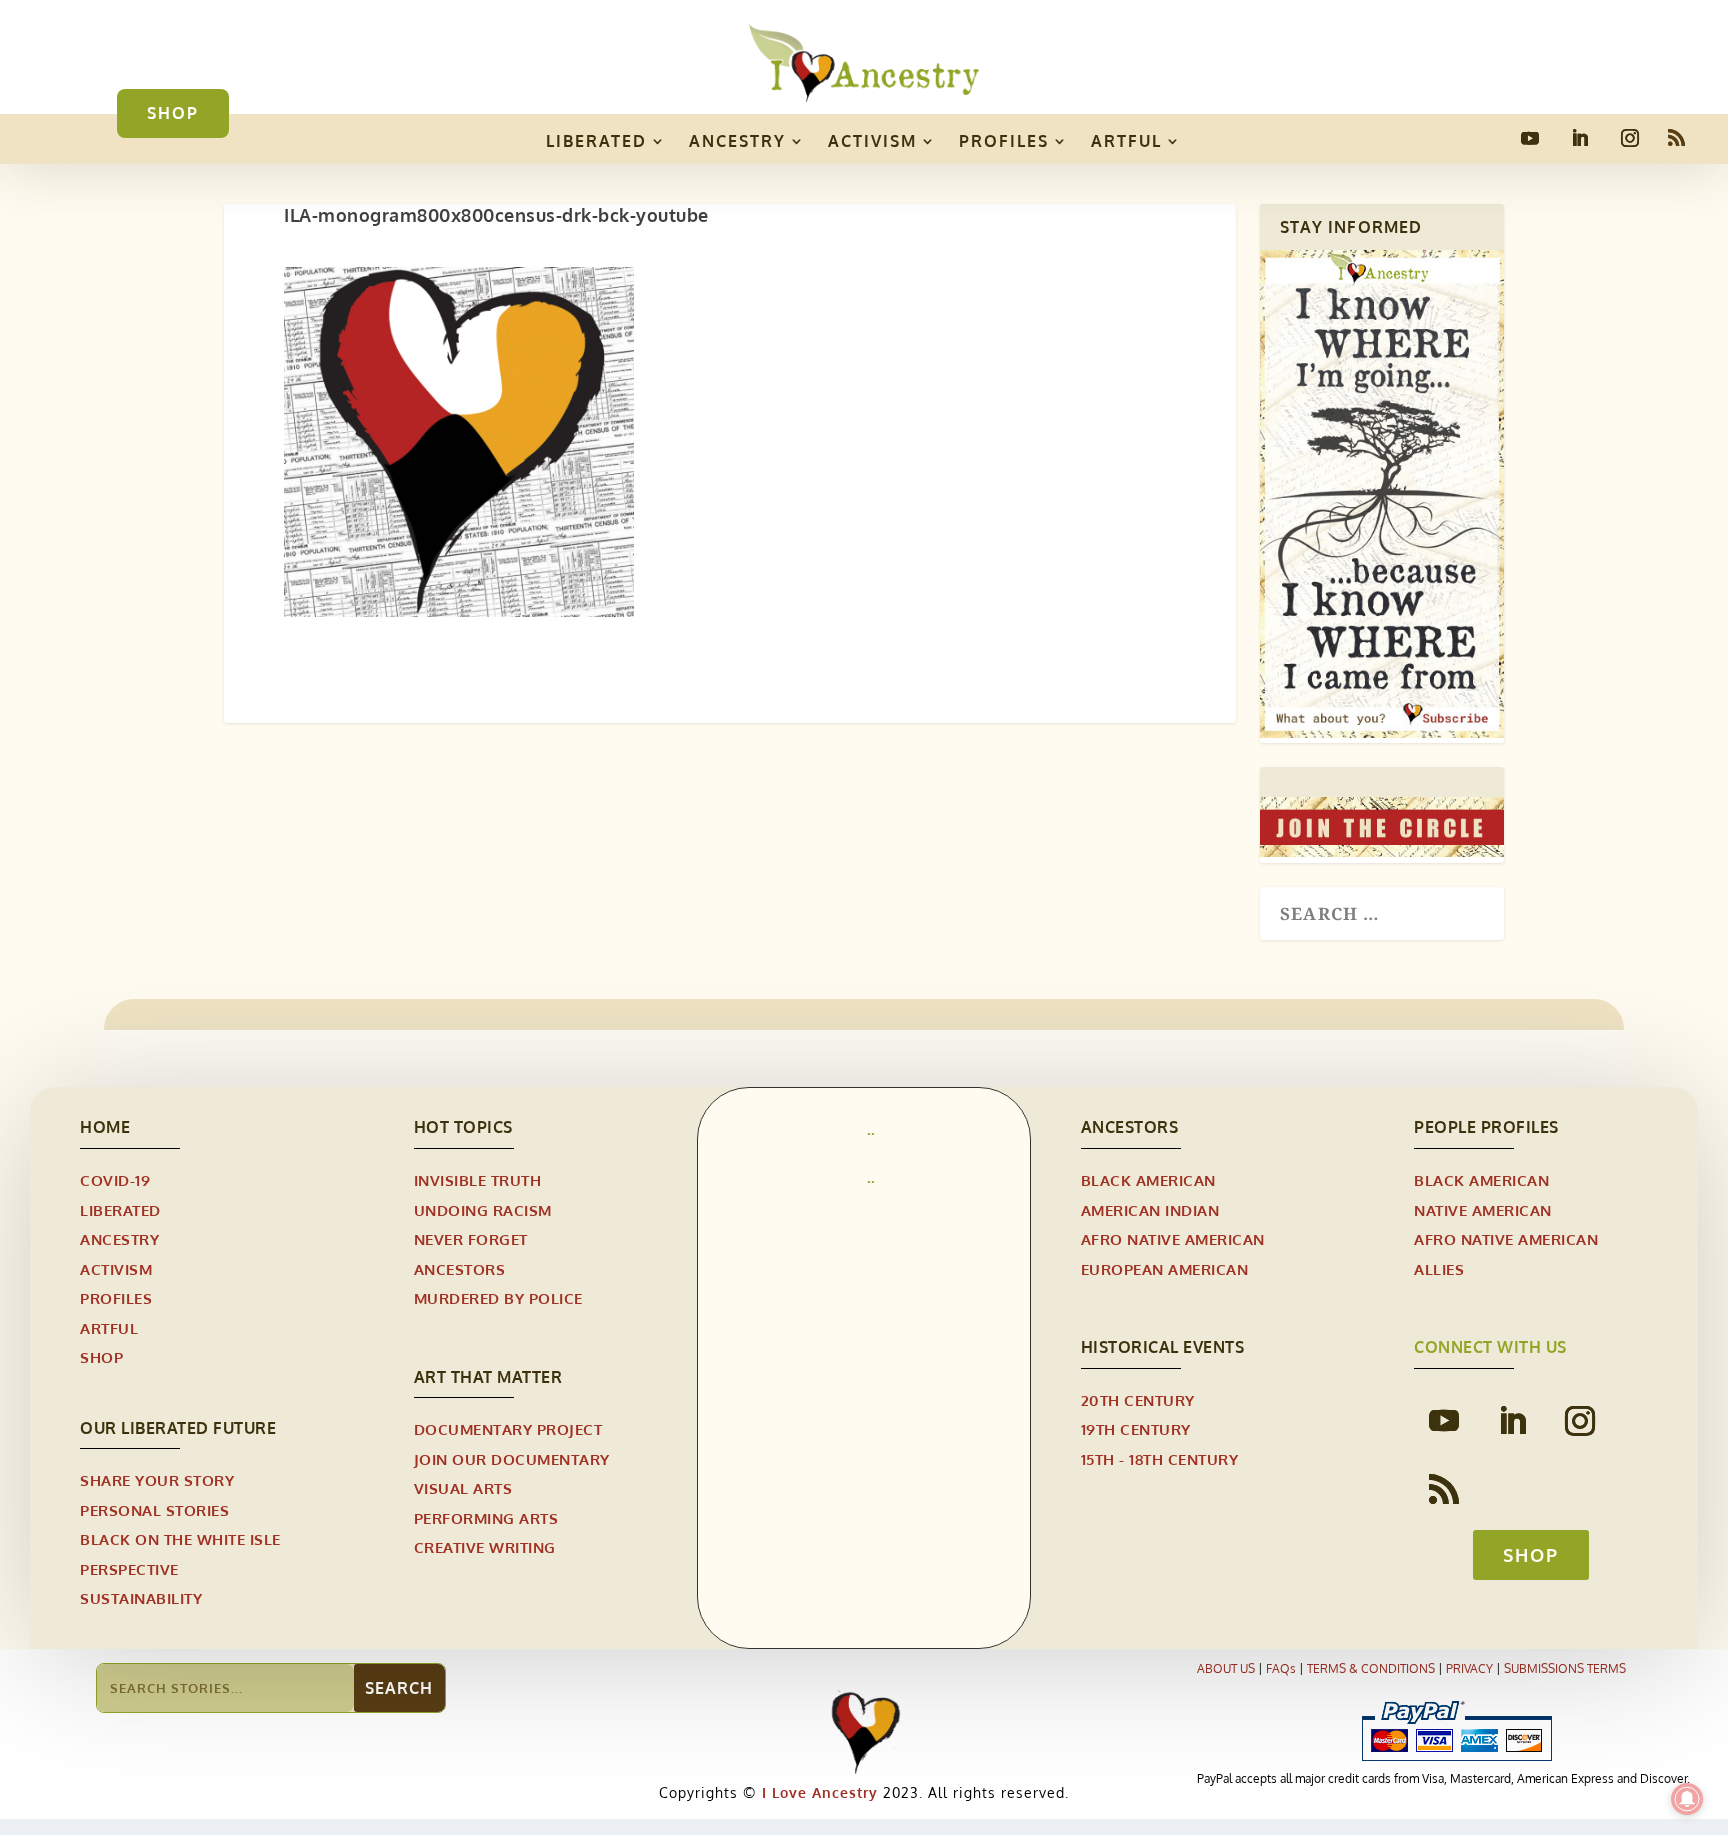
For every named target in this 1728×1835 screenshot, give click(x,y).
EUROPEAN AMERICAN (1165, 1269)
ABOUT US (1226, 1668)
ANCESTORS (460, 1269)
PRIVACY (1469, 1668)
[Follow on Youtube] (1530, 138)
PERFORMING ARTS (486, 1518)
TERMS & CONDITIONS (1371, 1668)
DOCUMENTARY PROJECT (508, 1429)
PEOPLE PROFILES (1486, 1127)
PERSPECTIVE (129, 1569)
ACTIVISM (872, 141)
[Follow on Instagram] (1630, 138)
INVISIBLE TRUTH (478, 1180)
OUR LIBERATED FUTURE (178, 1428)
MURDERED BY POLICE (498, 1298)
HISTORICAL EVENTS (1163, 1347)
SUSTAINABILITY (141, 1598)
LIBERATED (596, 141)
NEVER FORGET (471, 1239)
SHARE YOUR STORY (157, 1480)
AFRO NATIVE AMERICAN (1173, 1239)
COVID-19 (115, 1180)
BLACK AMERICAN (1148, 1180)
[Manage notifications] (1687, 1799)
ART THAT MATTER (488, 1377)
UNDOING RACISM (483, 1210)
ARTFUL (1126, 141)
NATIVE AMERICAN (1483, 1210)
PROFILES (1004, 141)
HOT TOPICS (463, 1127)
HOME (105, 1127)
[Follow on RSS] (1676, 138)
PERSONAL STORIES (154, 1510)
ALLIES (1439, 1269)
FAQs (1281, 1668)
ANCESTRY (737, 141)
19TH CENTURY (1136, 1429)
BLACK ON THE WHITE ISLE (180, 1539)
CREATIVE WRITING (485, 1547)
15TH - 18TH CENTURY (1160, 1459)
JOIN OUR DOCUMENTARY (512, 1459)
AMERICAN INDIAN (1150, 1210)
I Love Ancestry (817, 1792)
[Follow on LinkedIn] (1580, 138)
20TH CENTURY (1138, 1400)
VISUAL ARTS (463, 1488)
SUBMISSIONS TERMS (1565, 1668)
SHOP (173, 113)
